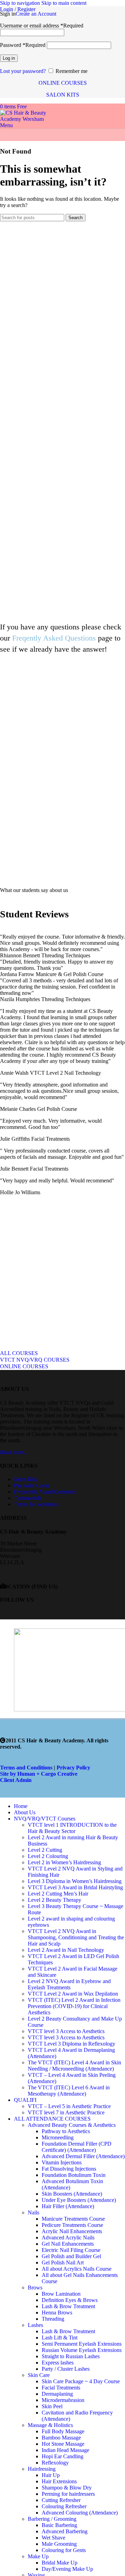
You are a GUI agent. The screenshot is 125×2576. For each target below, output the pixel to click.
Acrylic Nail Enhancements (72, 2231)
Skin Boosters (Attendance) (72, 2194)
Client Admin (16, 1780)
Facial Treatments (61, 2388)
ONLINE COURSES (63, 83)
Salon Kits (25, 1479)
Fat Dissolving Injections (69, 2169)
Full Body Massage (63, 2431)
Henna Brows (57, 2313)
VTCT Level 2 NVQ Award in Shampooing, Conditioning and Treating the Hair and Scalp (76, 1937)
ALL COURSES (19, 1353)
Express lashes (58, 2363)
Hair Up (51, 2475)
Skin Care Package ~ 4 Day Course (81, 2381)
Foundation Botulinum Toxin (74, 2175)
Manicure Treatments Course (73, 2219)
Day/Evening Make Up (67, 2569)
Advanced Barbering (65, 2531)
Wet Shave (53, 2538)
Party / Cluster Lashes (66, 2369)
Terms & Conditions (36, 1504)
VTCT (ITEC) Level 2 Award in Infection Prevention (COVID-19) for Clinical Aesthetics (74, 2006)
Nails (34, 2212)
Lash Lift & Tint (60, 2338)
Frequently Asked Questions (45, 1492)
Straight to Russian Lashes (71, 2356)
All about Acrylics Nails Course (77, 2269)
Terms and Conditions (26, 1768)
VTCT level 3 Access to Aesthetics (66, 2031)
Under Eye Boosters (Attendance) (79, 2200)
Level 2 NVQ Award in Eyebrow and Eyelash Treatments (69, 1984)
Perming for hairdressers (68, 2494)
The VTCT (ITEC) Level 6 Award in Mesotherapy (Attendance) (69, 2091)
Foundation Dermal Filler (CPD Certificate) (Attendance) (77, 2147)
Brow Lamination (61, 2294)
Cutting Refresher (61, 2500)
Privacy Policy (73, 1768)
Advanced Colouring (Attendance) (80, 2513)
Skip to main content (64, 3)
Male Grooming (59, 2544)
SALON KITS (63, 95)
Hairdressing (42, 2469)
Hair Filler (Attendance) (68, 2206)
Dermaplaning (57, 2394)
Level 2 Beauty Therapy (55, 1900)
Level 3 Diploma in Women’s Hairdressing (75, 1881)
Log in (9, 58)
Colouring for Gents (64, 2550)
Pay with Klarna (32, 1485)
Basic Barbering (59, 2525)
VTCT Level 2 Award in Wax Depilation (73, 1994)
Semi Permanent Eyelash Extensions (82, 2344)
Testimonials (28, 1498)
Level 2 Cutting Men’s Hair (58, 1894)
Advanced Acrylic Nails (68, 2238)
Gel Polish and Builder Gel (71, 2256)
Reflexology (55, 2463)
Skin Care (39, 2375)
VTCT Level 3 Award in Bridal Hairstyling (75, 1887)
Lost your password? (23, 71)
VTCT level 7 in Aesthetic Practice (66, 2112)
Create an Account (36, 14)
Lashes (35, 2325)
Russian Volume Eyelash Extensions (82, 2350)
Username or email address (42, 26)
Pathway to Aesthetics (66, 2131)
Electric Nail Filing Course (71, 2250)
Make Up (38, 2556)
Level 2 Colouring (48, 1856)
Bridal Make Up (60, 2563)
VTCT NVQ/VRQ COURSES (35, 1360)
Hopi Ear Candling (62, 2456)
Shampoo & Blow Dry (67, 2488)
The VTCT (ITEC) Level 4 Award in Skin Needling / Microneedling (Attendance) (74, 2066)
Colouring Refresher (64, 2506)
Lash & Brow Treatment (68, 2306)
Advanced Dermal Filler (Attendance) (83, 2156)
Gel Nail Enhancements (68, 2244)
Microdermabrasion (63, 2400)
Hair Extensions (59, 2481)
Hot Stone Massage (63, 2444)
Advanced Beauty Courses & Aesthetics (72, 2125)
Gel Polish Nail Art (63, 2263)
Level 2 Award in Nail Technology (66, 1950)
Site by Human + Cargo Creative (39, 1774)
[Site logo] (26, 119)
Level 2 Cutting (45, 1850)
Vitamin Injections (62, 2162)
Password (23, 45)
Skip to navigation (21, 3)
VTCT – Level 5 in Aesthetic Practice (69, 2106)
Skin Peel (52, 2406)
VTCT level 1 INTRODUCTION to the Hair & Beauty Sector (72, 1828)
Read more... (14, 1452)
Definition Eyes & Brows (70, 2300)
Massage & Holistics (50, 2425)
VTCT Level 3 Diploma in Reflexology (72, 2044)
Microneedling (58, 2137)
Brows (35, 2288)
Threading (53, 2319)
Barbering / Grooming (52, 2519)
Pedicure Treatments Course (72, 2225)
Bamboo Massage (61, 2438)
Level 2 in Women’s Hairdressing (64, 1862)
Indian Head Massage (65, 2450)
